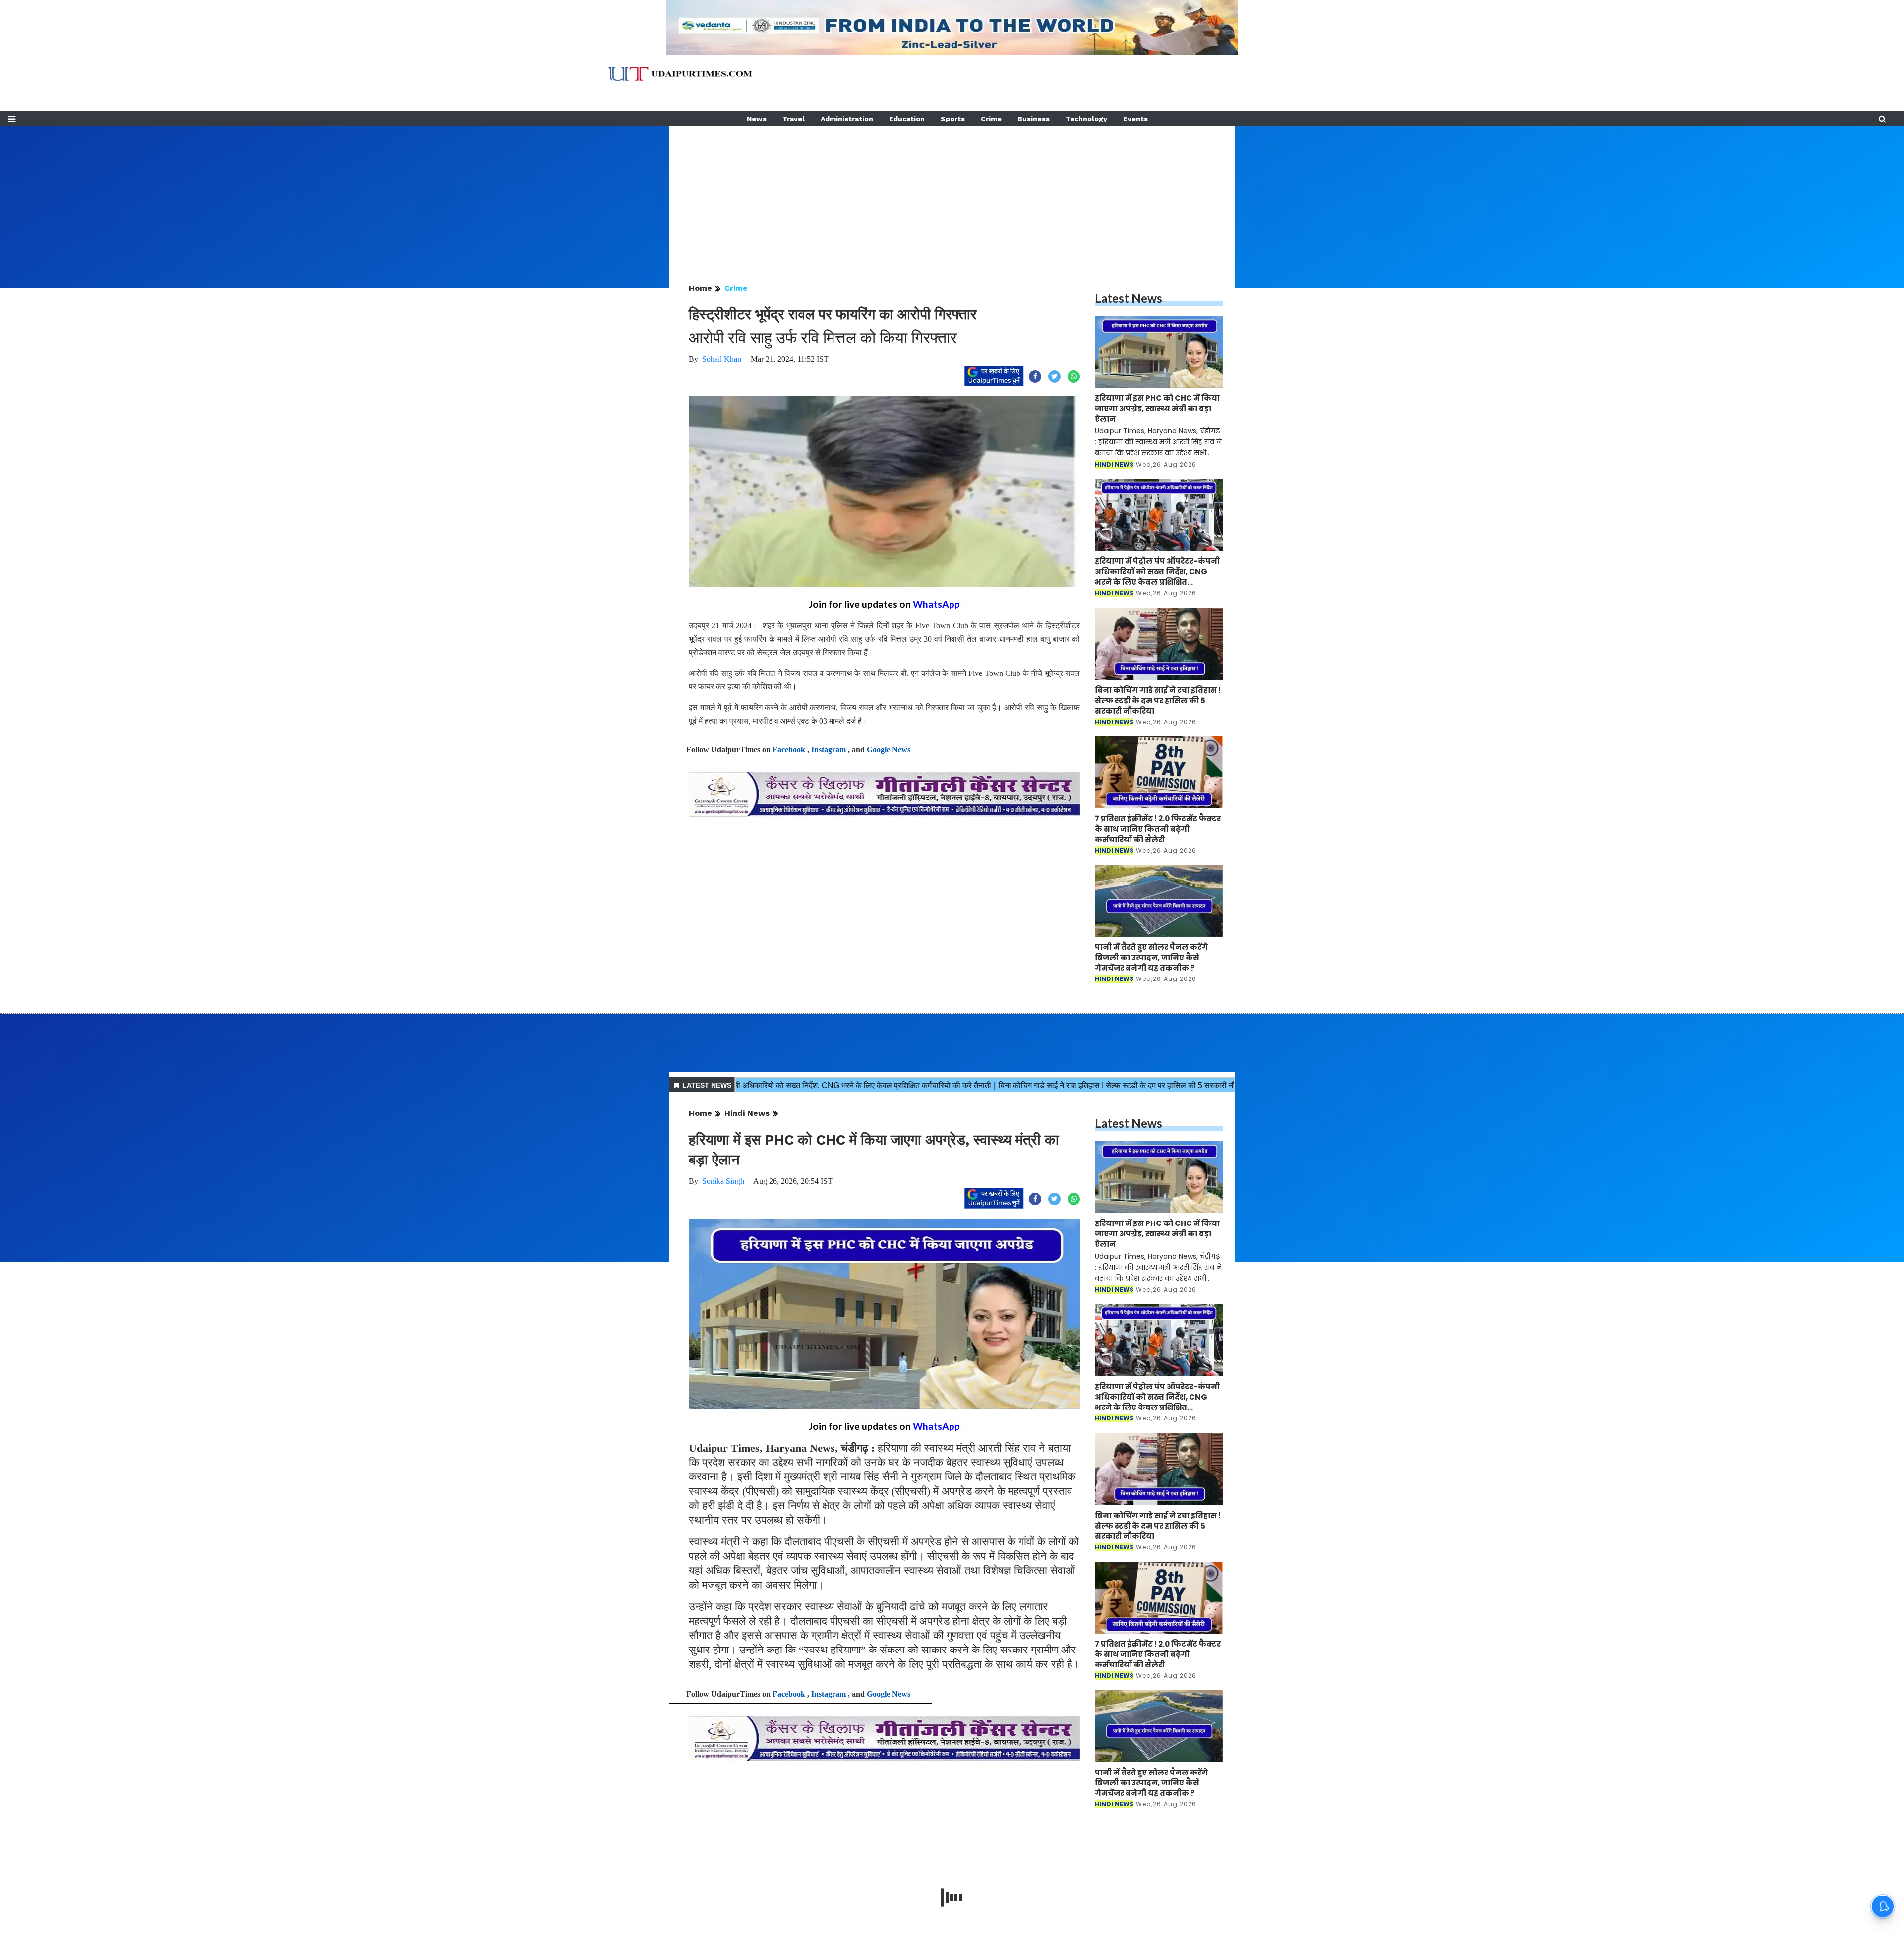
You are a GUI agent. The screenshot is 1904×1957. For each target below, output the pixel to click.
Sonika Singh (723, 1181)
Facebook (789, 750)
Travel (794, 119)
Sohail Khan (722, 359)
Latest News (1129, 298)
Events (1135, 119)
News (757, 119)
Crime (991, 119)
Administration (847, 119)
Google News (889, 750)
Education (907, 119)
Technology (1086, 119)
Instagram (829, 750)
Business (1034, 119)
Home (700, 288)
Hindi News (747, 1113)
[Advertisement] (952, 195)
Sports (953, 119)
